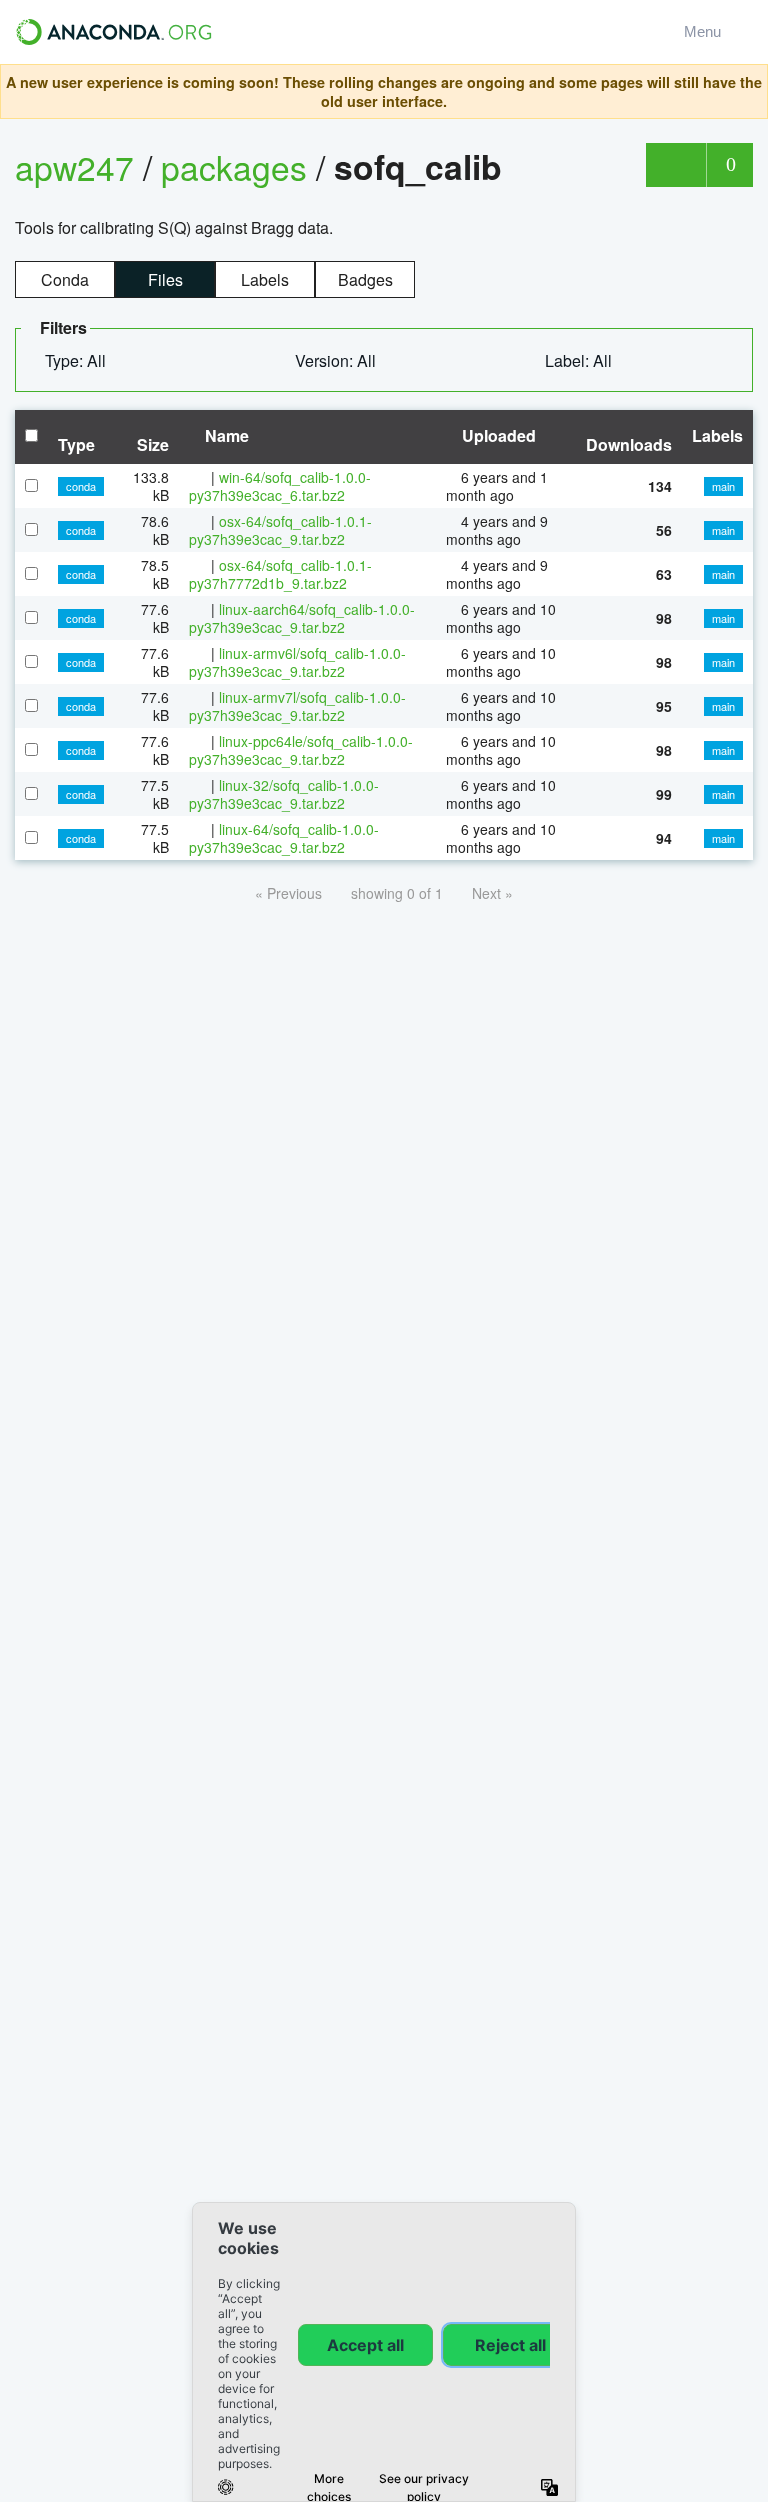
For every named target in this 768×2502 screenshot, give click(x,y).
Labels (265, 279)
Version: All (337, 360)
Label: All (580, 360)
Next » (492, 893)
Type (76, 444)
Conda (65, 279)
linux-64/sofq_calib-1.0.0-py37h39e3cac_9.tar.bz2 (284, 838)
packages (238, 166)
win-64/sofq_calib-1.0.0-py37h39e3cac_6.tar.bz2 (280, 486)
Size (153, 444)
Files (165, 279)
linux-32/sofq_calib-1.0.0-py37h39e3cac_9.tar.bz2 (284, 794)
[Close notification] (747, 92)
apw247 (74, 166)
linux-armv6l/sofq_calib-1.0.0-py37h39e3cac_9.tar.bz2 (297, 662)
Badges (365, 279)
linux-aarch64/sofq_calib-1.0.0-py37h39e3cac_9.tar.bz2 (302, 618)
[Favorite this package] (675, 165)
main (723, 486)
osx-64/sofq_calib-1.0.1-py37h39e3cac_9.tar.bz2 (280, 530)
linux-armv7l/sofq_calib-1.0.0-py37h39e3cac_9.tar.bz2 (297, 706)
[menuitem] (83, 361)
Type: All (77, 360)
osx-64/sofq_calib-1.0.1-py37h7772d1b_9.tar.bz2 (280, 574)
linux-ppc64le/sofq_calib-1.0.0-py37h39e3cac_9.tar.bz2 (301, 750)
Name (225, 435)
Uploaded (497, 435)
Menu (706, 31)
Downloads (629, 444)
